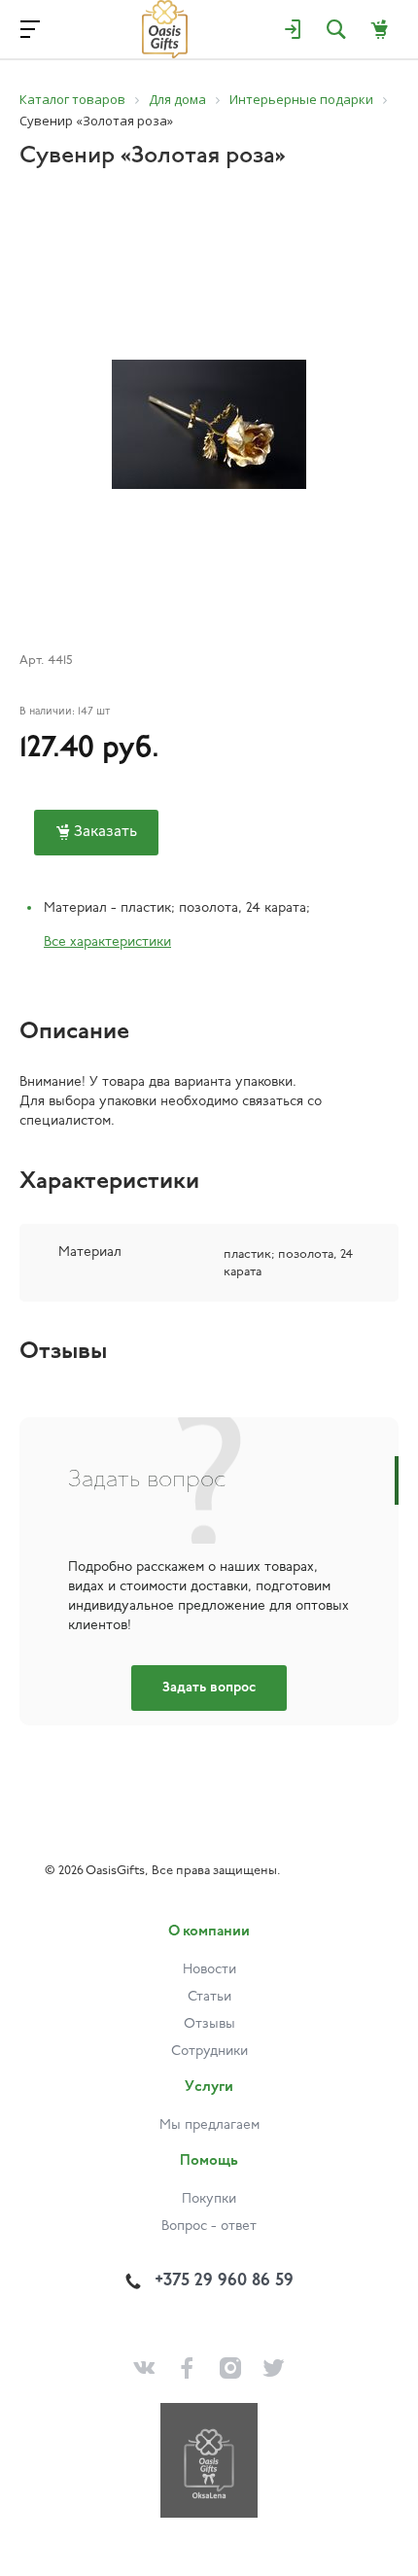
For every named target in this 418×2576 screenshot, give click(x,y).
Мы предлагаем (209, 2125)
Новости (209, 1970)
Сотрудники (209, 2052)
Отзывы (209, 2024)
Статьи (209, 1997)
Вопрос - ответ (209, 2227)
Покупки (209, 2199)
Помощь (209, 2161)
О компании (209, 1932)
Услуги (209, 2088)
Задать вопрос (209, 1688)
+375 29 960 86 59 (224, 2281)
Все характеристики (107, 942)
